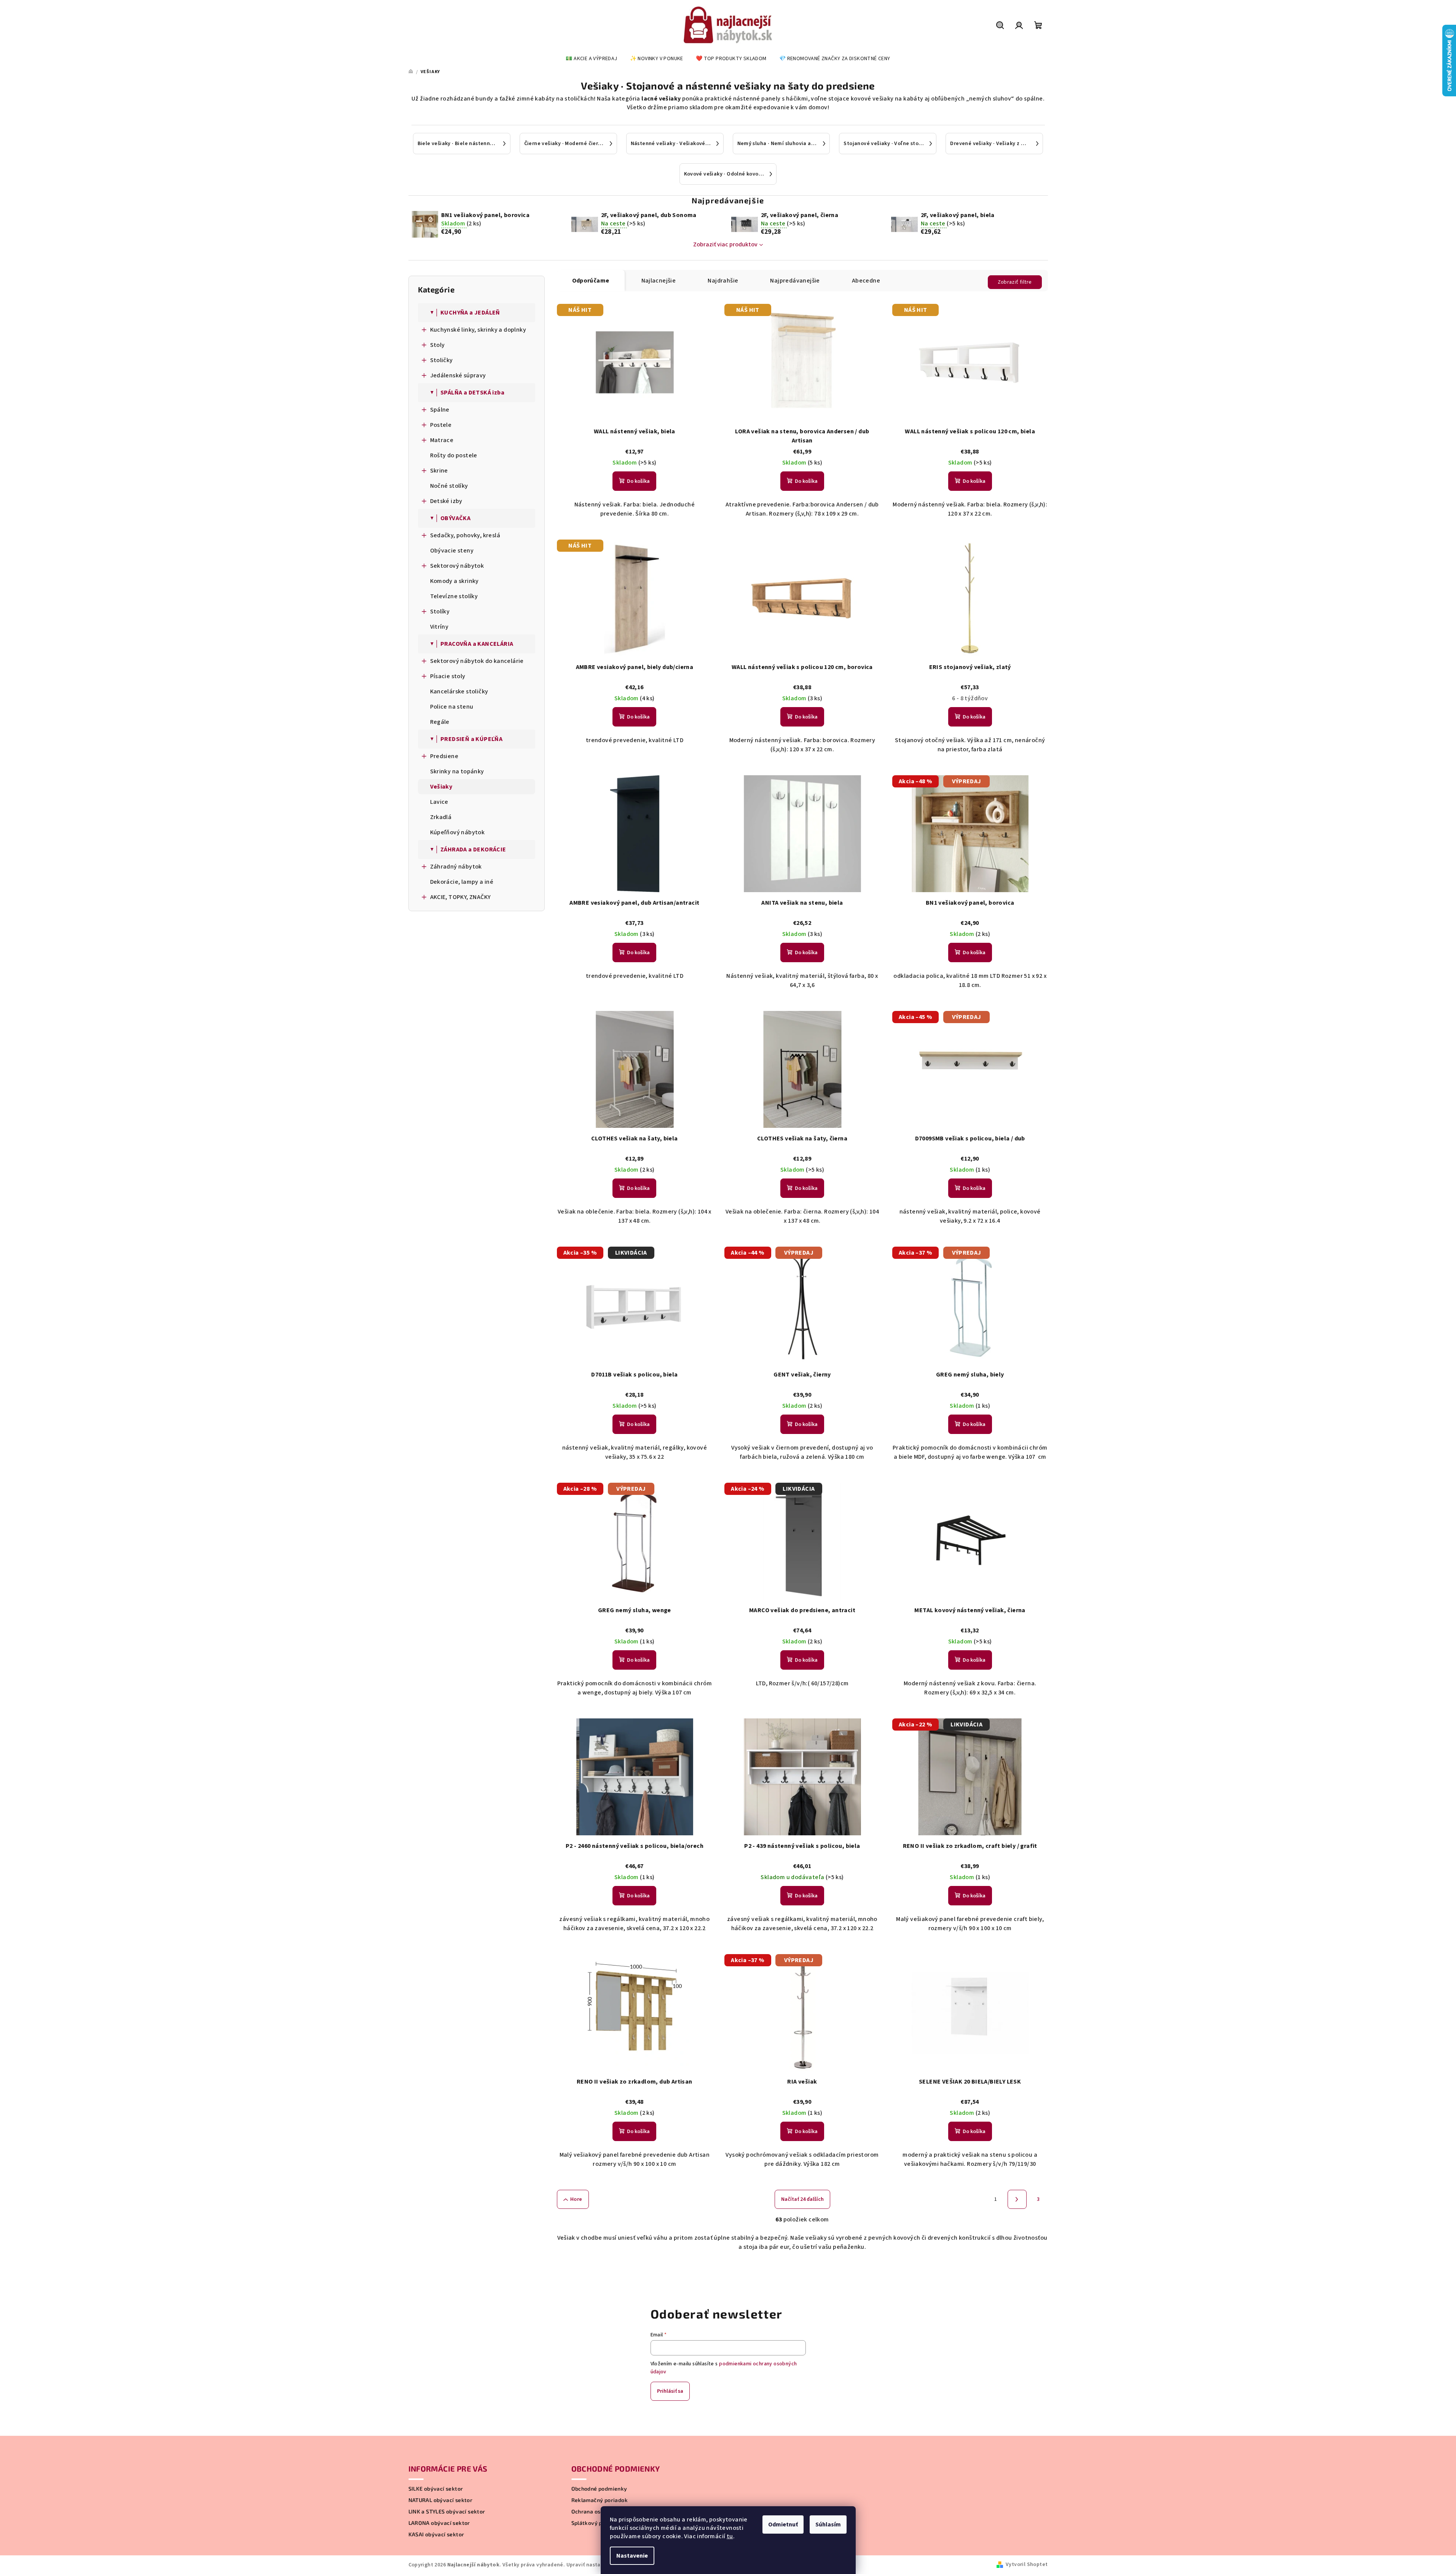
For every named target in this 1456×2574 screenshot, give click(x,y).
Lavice (439, 802)
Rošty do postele (454, 455)
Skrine (439, 471)
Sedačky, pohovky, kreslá (465, 535)
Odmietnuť (783, 2524)
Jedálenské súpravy (458, 375)
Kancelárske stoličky (459, 691)
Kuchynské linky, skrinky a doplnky (478, 330)
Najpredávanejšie (795, 281)
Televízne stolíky (454, 596)
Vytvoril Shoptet (1027, 2564)
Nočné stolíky (449, 486)
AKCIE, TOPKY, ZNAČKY (461, 897)
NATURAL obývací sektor (441, 2500)
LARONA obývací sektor (439, 2523)
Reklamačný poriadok (600, 2500)
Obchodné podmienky (599, 2489)
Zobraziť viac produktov (725, 244)
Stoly (438, 345)
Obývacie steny (452, 551)
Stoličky (442, 360)
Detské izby (446, 501)
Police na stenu (452, 707)
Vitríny (439, 627)
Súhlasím (828, 2524)
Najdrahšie (723, 281)
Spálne (440, 410)
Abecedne (866, 281)
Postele (441, 425)
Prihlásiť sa (670, 2391)
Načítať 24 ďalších (802, 2199)
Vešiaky (441, 787)
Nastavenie (632, 2556)
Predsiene (444, 756)
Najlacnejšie (659, 281)
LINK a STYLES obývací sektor (447, 2512)
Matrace (442, 440)
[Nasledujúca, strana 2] (1017, 2199)
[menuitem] (591, 59)
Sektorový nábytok (457, 566)
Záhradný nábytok (456, 867)
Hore (576, 2199)
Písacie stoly (448, 676)
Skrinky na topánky (457, 771)
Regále (440, 722)
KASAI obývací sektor (436, 2534)
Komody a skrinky (455, 581)
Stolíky (440, 612)
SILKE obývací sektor (436, 2489)
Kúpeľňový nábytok (458, 832)
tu (730, 2536)
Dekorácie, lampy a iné (462, 882)
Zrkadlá (441, 817)
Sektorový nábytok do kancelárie (477, 661)
